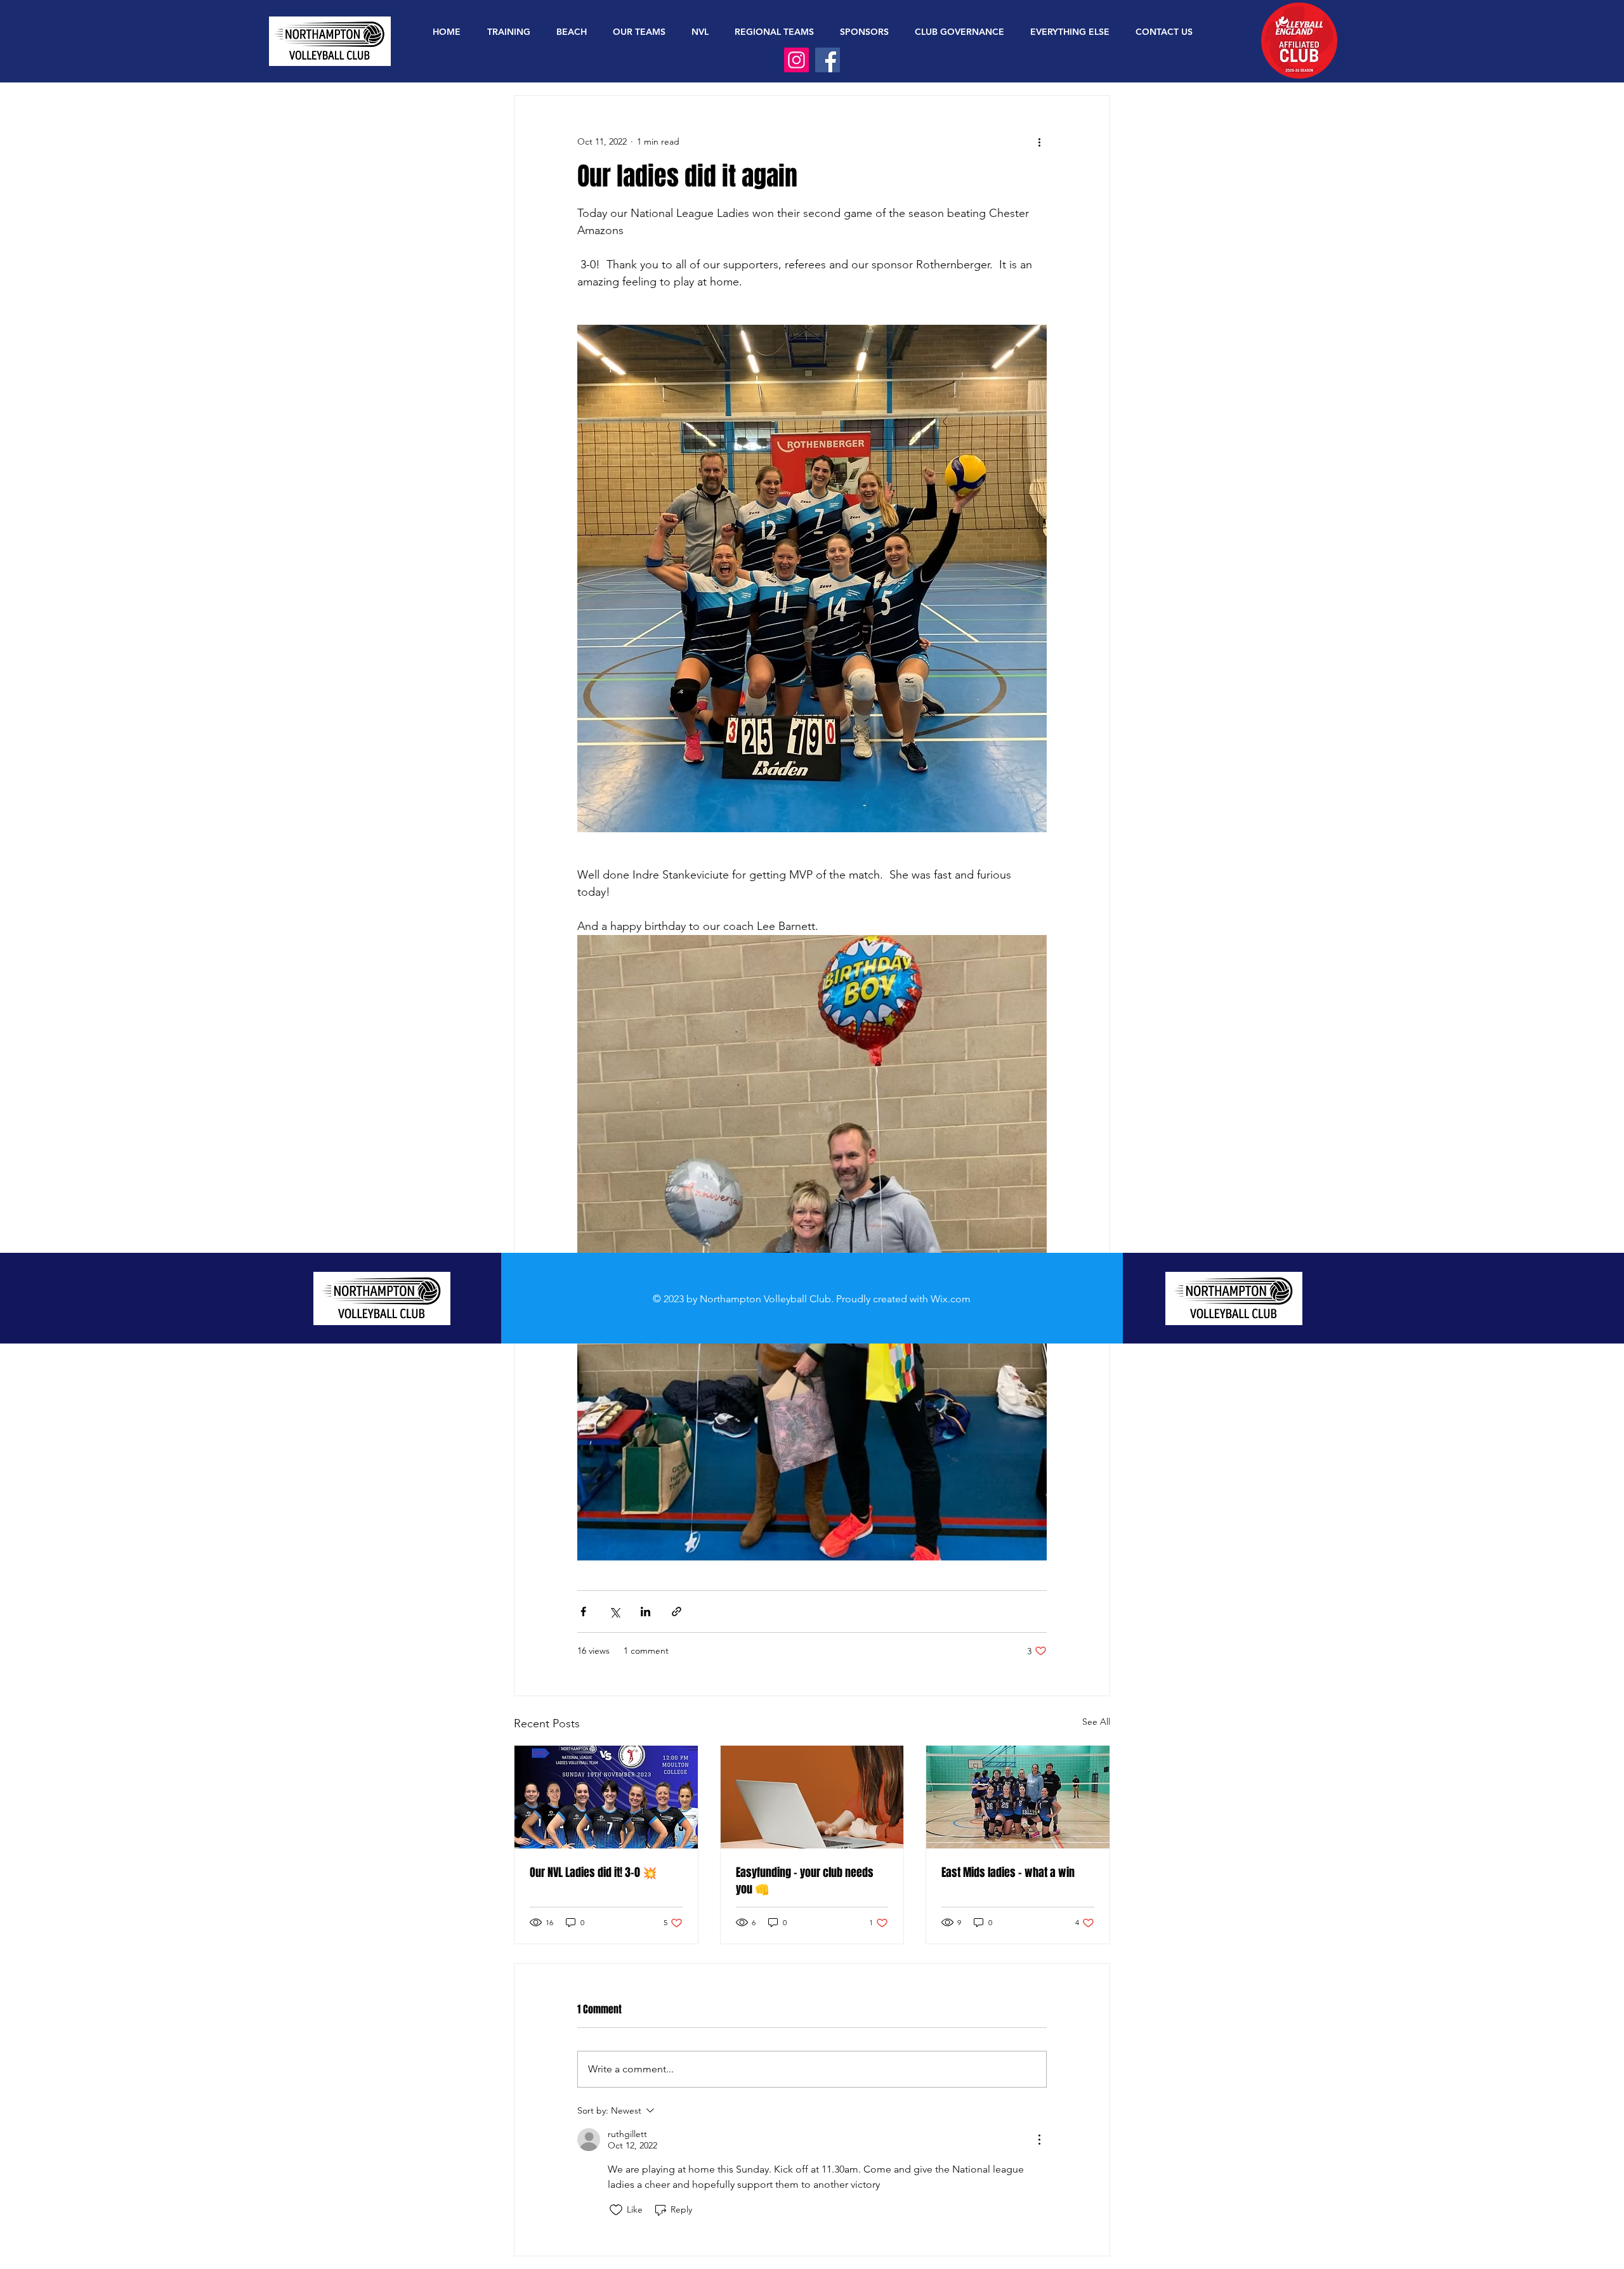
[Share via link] (677, 1612)
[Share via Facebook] (583, 1612)
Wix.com (951, 1299)
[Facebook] (828, 60)
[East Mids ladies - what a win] (1018, 1797)
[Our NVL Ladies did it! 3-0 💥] (606, 1797)
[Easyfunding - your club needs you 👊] (812, 1797)
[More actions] (1039, 141)
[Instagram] (796, 60)
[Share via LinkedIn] (645, 1612)
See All (1096, 1722)
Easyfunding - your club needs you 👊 (805, 1881)
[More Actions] (1039, 2140)
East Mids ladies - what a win (1008, 1873)
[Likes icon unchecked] (616, 2210)
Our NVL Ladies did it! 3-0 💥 (593, 1873)
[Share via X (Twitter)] (614, 1612)
